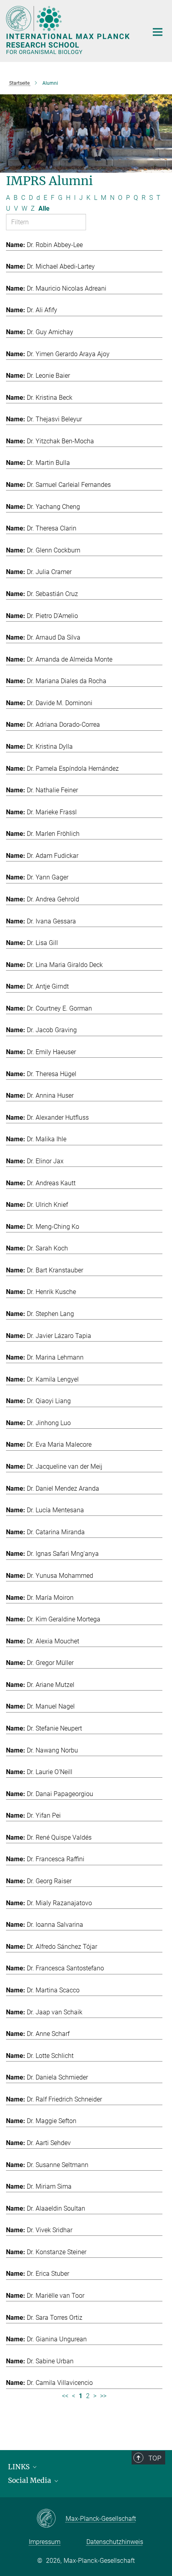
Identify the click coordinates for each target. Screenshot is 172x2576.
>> (103, 2396)
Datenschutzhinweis (115, 2542)
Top (155, 2458)
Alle (44, 208)
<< (65, 2396)
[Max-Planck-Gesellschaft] (51, 2519)
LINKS (20, 2467)
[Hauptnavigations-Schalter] (158, 32)
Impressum (45, 2542)
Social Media (30, 2480)
